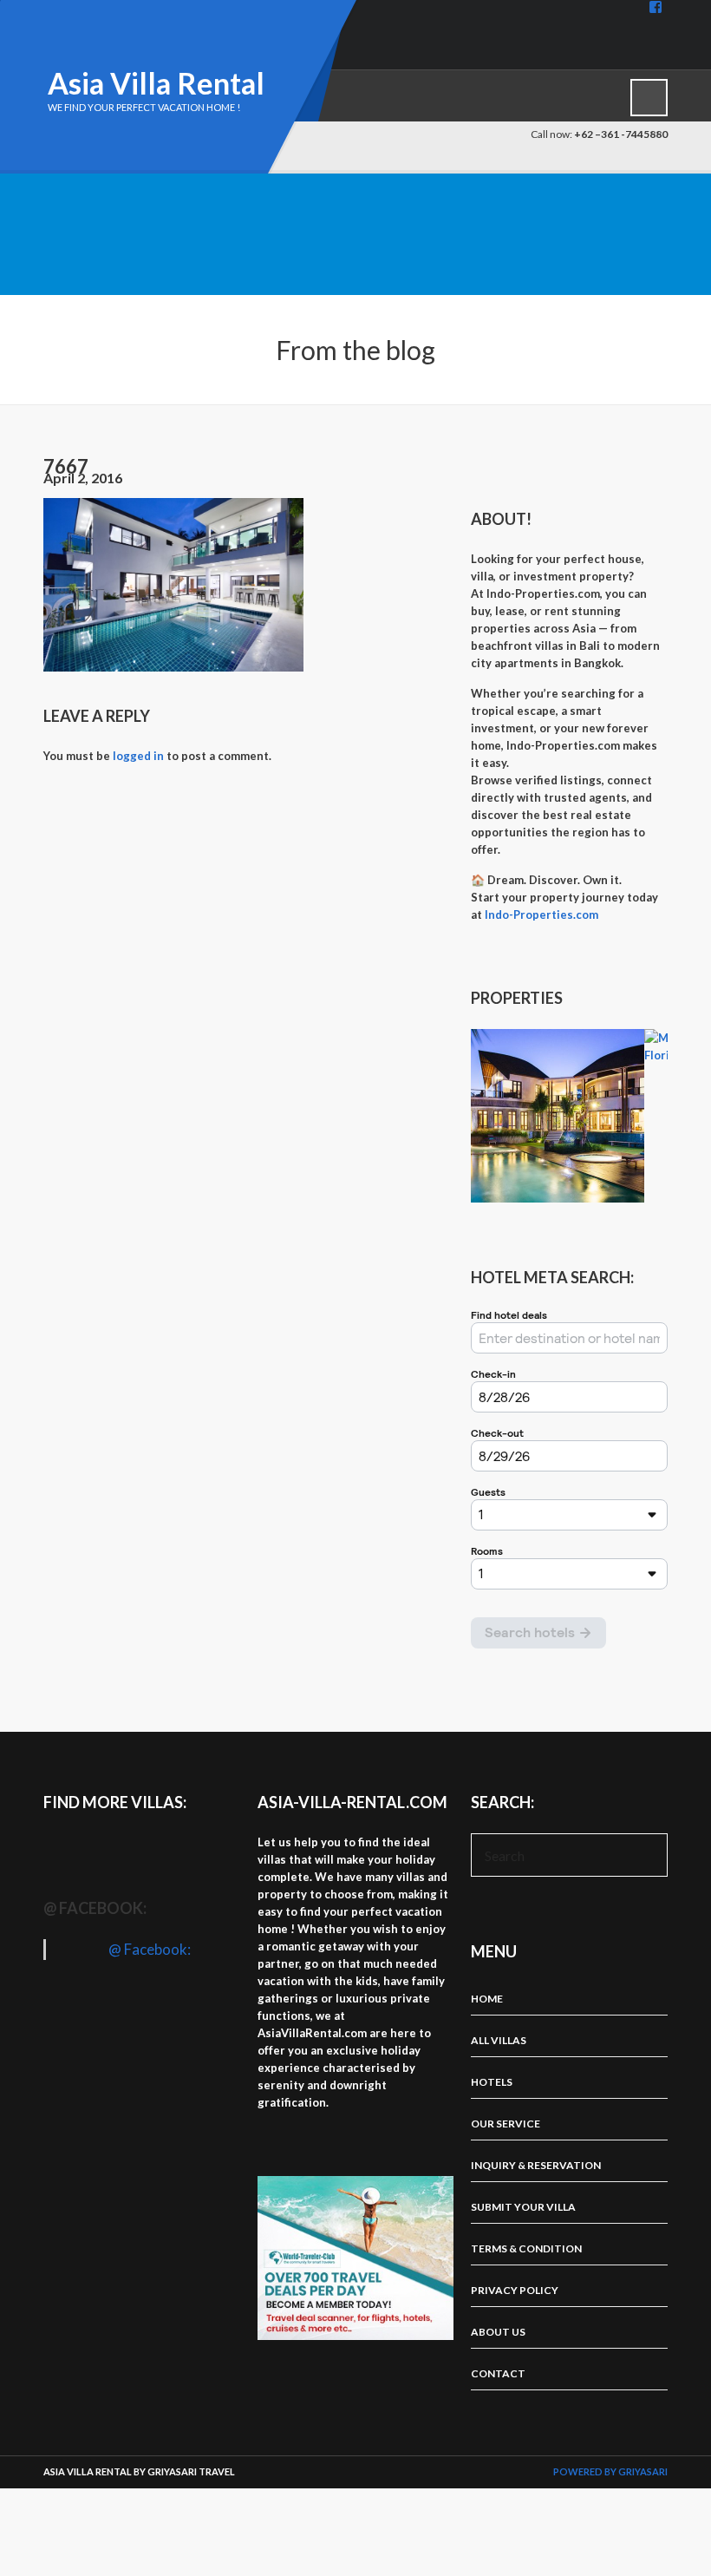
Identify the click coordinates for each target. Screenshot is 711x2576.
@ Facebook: (95, 1908)
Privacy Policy (515, 2290)
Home (487, 1999)
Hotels (492, 2082)
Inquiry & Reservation (536, 2165)
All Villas (499, 2040)
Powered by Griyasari (610, 2471)
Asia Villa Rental (156, 83)
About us (498, 2332)
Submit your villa (523, 2207)
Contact (498, 2373)
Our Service (506, 2124)
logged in (138, 756)
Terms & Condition (526, 2248)
